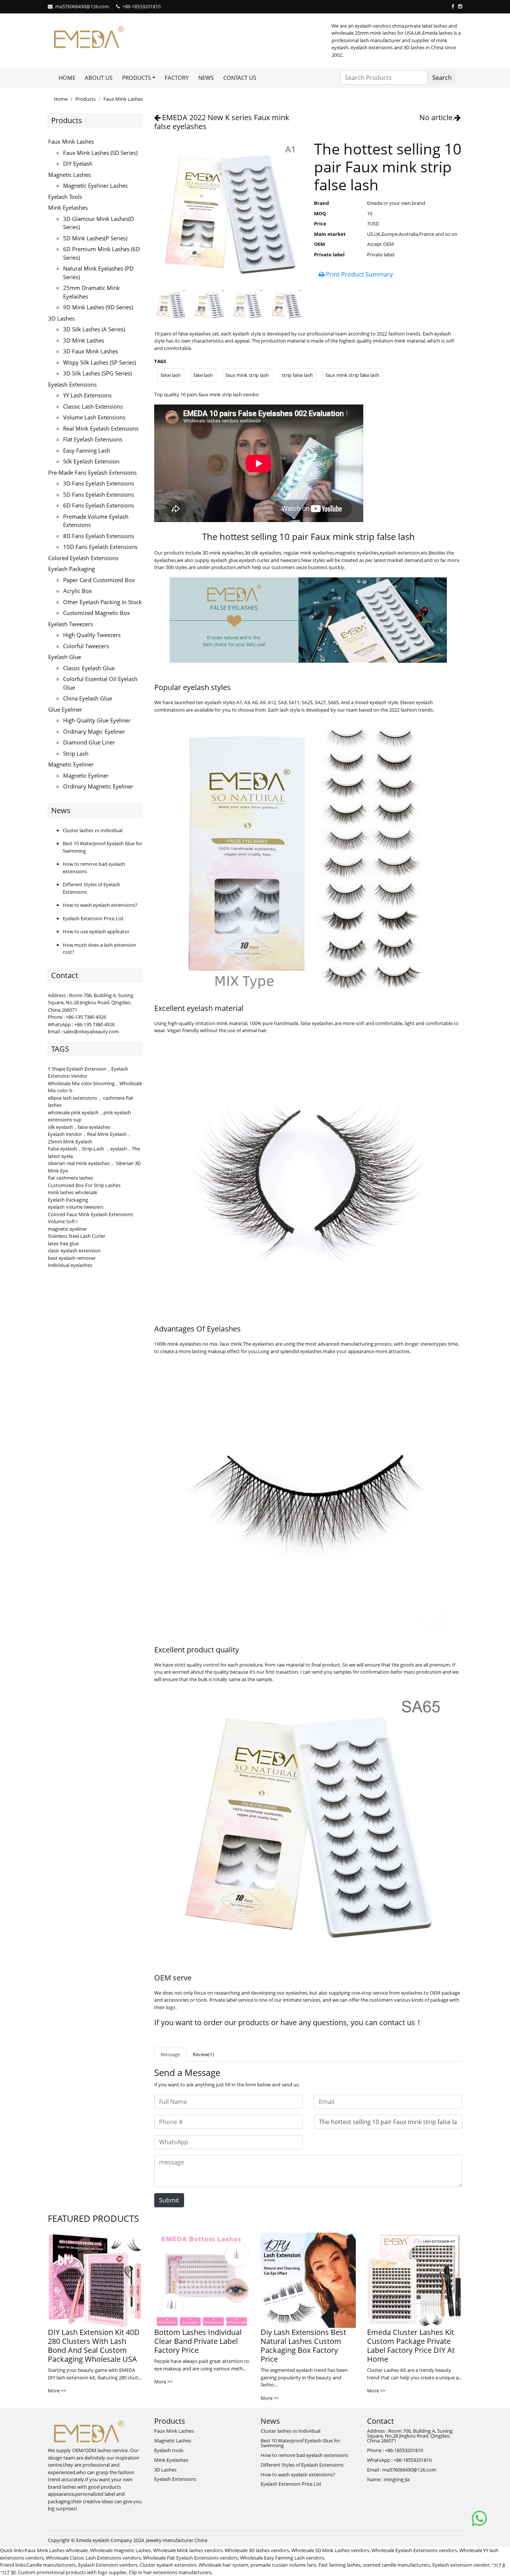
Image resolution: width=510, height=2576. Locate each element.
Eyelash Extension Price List (93, 918)
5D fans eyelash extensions (99, 494)
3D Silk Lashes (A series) (94, 329)
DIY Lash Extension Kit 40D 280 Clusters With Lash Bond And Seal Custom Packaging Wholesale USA (94, 2346)
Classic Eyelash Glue (89, 668)
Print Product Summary (359, 274)
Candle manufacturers (51, 2565)
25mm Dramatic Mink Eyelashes (91, 292)
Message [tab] (170, 2054)
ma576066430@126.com (82, 6)
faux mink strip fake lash (352, 375)
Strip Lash (76, 753)
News (206, 78)
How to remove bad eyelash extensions (304, 2455)
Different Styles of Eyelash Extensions (302, 2465)
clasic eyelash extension (74, 1250)
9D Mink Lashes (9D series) (98, 307)
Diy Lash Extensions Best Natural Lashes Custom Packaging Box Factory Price (303, 2346)
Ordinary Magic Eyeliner (94, 731)
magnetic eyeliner (67, 1229)
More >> (57, 2391)
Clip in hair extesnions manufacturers (170, 2572)
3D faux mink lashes (91, 351)
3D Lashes (61, 318)
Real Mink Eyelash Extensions (101, 428)
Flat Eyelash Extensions (93, 439)
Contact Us (240, 78)
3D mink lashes (84, 340)
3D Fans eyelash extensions (99, 483)
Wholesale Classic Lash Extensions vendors (93, 2558)
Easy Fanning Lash (87, 450)
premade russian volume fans (283, 2565)
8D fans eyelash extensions (99, 536)
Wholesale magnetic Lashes (120, 2550)
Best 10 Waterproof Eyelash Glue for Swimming (300, 2443)
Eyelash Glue (65, 657)
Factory (177, 78)
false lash (171, 375)
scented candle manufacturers (397, 2565)
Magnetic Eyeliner (71, 764)
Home (67, 78)
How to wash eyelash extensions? (100, 905)
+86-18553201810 (142, 6)
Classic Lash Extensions (93, 406)
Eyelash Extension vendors (108, 2565)
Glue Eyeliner (65, 709)
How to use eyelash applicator (96, 931)
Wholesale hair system (223, 2565)
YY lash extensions (87, 395)
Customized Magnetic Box (97, 613)
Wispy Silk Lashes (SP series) (99, 362)
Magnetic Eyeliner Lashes (95, 185)
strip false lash (297, 375)
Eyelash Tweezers (71, 624)
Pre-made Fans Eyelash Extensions (92, 472)
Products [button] (136, 78)
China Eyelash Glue (88, 698)
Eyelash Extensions (72, 384)
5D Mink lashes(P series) (95, 238)
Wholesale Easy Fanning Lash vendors (282, 2558)
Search (442, 78)
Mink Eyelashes (68, 207)
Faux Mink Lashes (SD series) (100, 153)
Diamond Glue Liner (89, 742)
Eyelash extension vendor (461, 2565)
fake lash (203, 375)
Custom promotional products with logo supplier (72, 2572)
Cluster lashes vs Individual (93, 830)
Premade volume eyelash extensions (96, 521)
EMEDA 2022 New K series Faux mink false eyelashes (222, 122)
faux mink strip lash (247, 375)
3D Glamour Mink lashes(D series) (99, 223)
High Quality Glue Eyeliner (97, 720)
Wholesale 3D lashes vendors (257, 2550)
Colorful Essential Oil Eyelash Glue (100, 683)
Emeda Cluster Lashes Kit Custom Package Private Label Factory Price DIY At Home (411, 2346)
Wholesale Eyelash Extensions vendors (414, 2550)
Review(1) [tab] (203, 2054)
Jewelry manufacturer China (177, 2540)
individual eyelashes (70, 1265)
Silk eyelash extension (91, 461)
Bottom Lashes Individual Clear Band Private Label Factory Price (198, 2341)
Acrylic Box (77, 591)
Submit (169, 2200)
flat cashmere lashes (70, 1178)
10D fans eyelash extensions (100, 547)
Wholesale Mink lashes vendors (188, 2550)
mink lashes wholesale (72, 1192)
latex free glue (63, 1243)
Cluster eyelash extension (168, 2565)
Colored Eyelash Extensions (83, 558)
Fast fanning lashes (340, 2565)
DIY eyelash (78, 163)
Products (85, 99)
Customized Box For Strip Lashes (84, 1185)
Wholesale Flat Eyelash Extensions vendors (190, 2558)
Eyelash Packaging (71, 569)
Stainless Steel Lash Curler (77, 1236)
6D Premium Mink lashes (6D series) (102, 253)
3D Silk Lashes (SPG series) (97, 373)
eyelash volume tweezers (76, 1207)
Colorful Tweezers (86, 646)
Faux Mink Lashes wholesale (56, 2550)
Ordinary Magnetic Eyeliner (98, 786)
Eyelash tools (65, 197)
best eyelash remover (72, 1258)
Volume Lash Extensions (94, 417)
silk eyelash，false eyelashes (79, 1127)
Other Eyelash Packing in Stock (102, 602)
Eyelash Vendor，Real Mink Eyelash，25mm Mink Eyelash (90, 1138)
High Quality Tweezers (92, 635)
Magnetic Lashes (69, 175)
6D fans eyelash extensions (99, 505)
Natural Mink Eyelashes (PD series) (98, 273)
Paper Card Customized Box (99, 580)
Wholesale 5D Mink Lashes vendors (330, 2550)
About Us (99, 78)
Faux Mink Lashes (123, 99)
